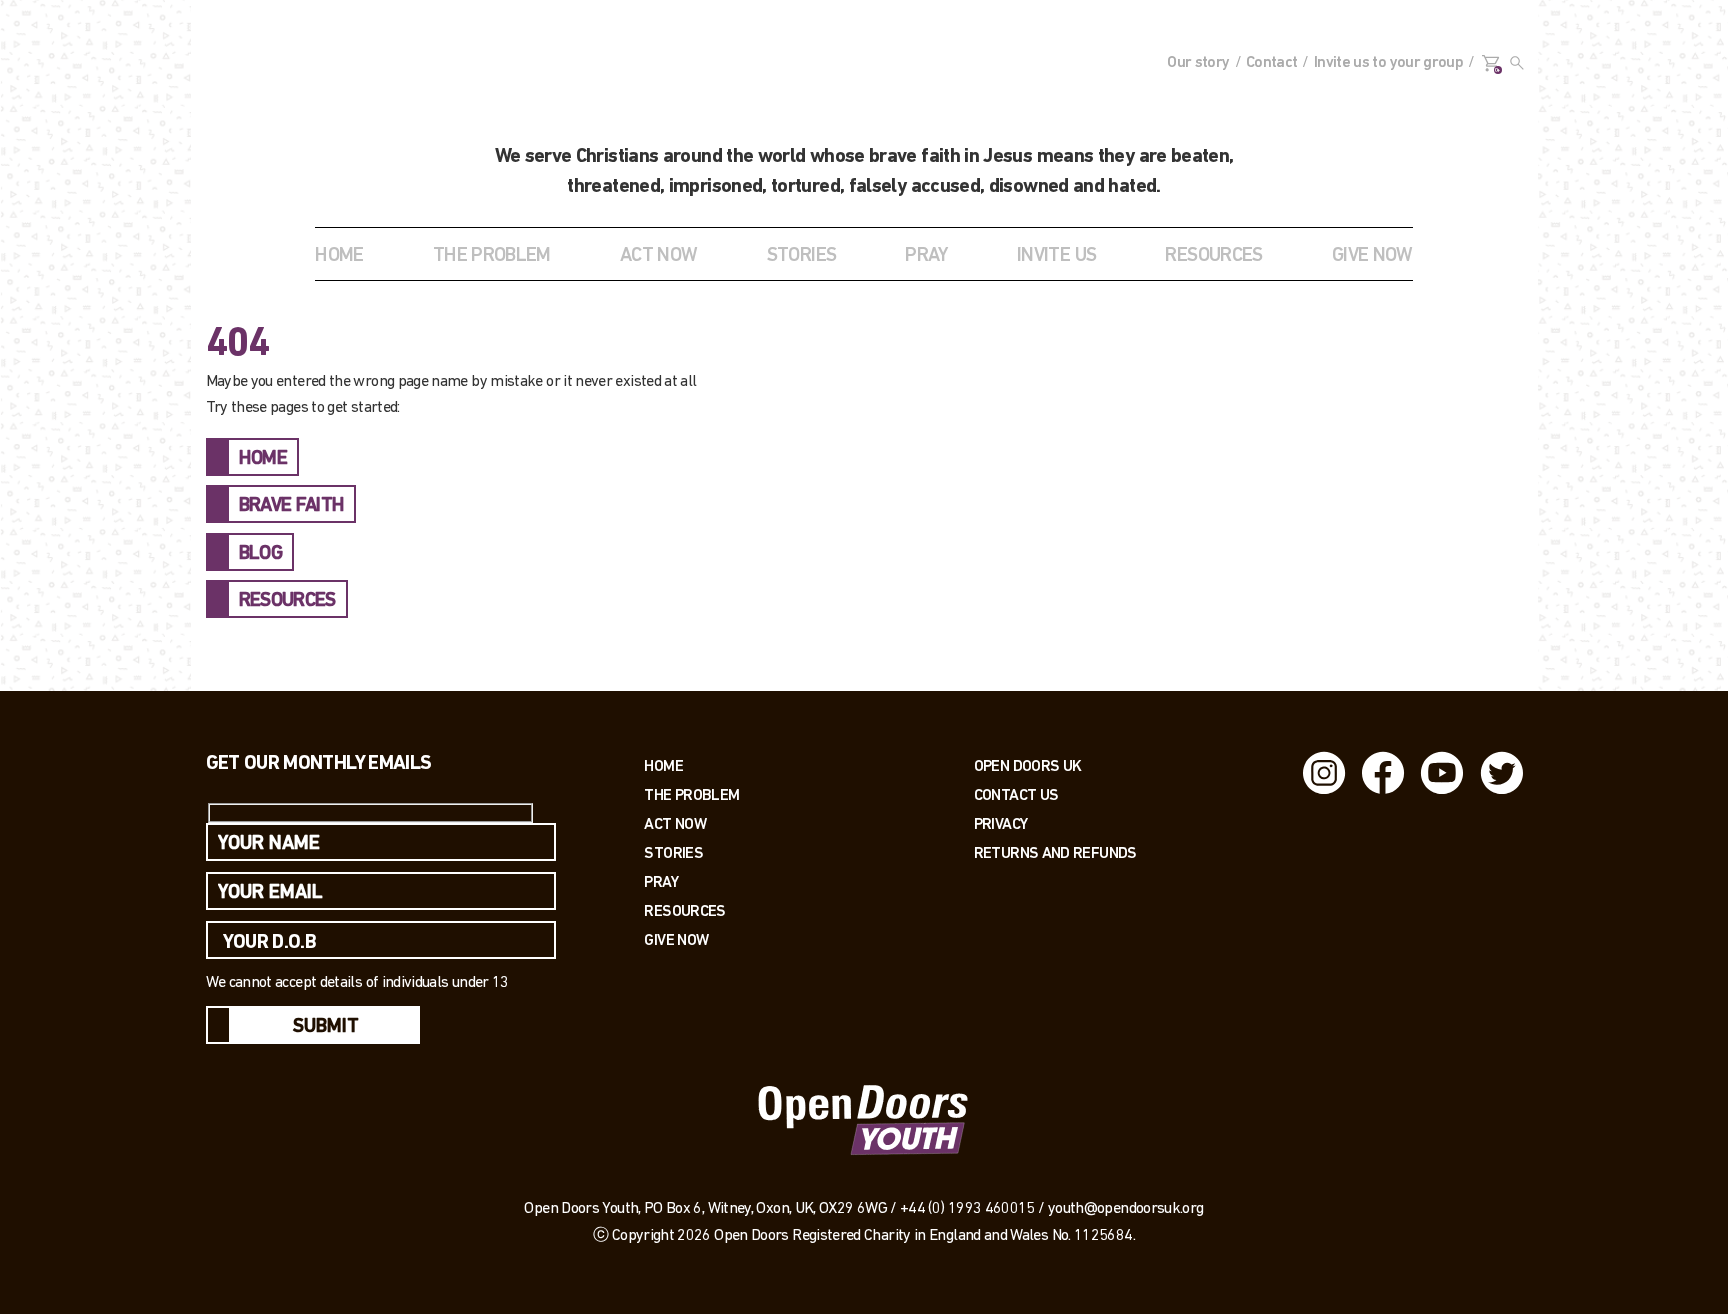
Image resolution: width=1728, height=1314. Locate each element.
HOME (263, 459)
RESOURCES (1213, 256)
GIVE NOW (1372, 256)
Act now (675, 823)
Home (339, 256)
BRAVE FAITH (292, 506)
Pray (926, 256)
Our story (1198, 63)
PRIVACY (1001, 823)
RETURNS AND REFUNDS (1055, 852)
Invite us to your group (1388, 63)
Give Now (676, 939)
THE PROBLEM (492, 256)
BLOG (260, 554)
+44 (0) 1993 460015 (967, 1209)
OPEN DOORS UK (1028, 765)
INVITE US (1056, 256)
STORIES (802, 256)
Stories (673, 852)
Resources (684, 910)
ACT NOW (659, 256)
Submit (326, 1027)
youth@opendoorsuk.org (1126, 1209)
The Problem (691, 794)
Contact (1272, 63)
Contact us (1016, 794)
